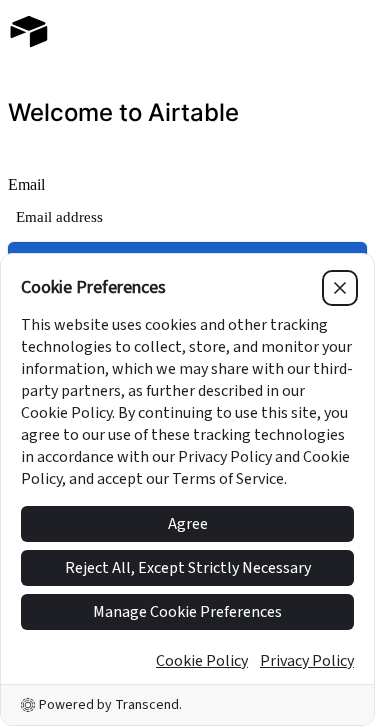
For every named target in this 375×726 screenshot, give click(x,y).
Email (26, 184)
